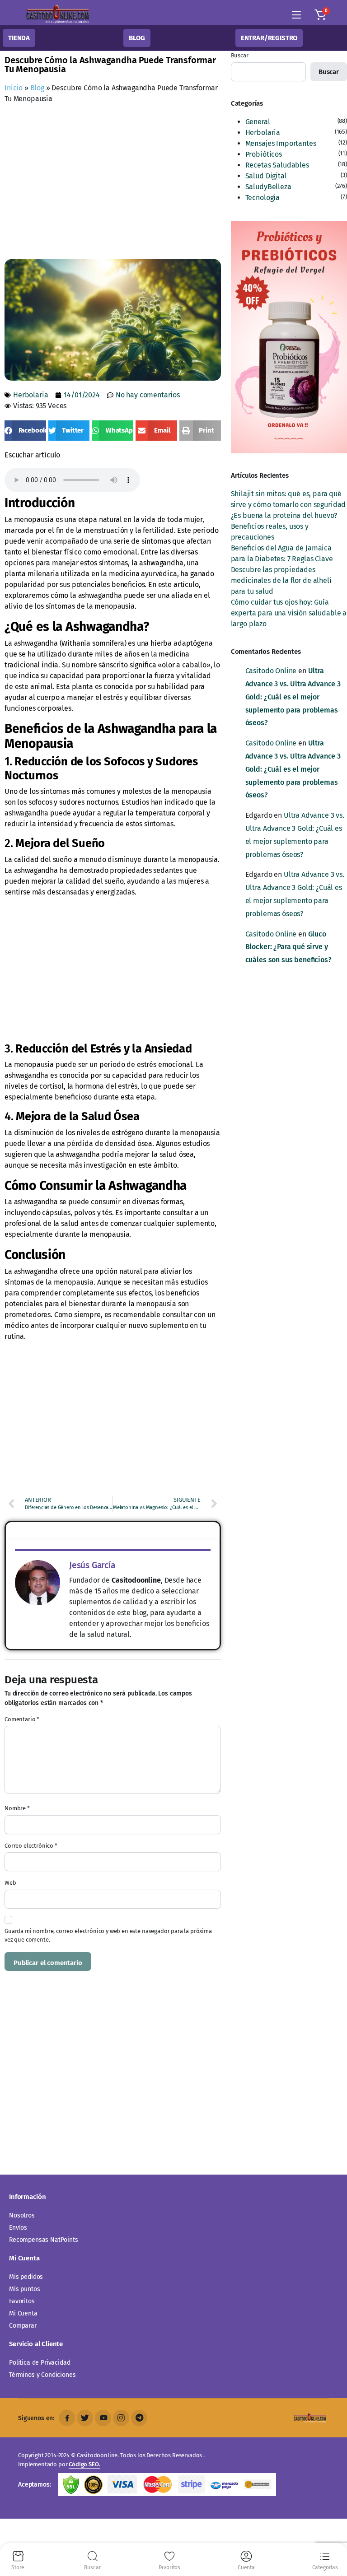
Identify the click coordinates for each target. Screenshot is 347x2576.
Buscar (240, 55)
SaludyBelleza (268, 187)
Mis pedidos (26, 2277)
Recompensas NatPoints (44, 2240)
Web (10, 1883)
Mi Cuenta (23, 2313)
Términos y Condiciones (42, 2375)
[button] (320, 15)
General (258, 122)
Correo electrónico (31, 1846)
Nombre (17, 1808)
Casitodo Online (271, 671)
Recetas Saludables (277, 165)
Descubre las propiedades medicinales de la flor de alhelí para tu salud (281, 580)
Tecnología (263, 198)
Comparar (23, 2326)
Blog (37, 88)
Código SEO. (84, 2464)
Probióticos (264, 154)
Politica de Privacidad (40, 2363)
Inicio (14, 88)
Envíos (18, 2228)
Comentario (22, 1719)
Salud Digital (266, 176)
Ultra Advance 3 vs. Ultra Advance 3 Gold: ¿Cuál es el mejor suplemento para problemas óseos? (293, 697)
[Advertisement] (176, 184)
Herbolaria (30, 395)
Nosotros (22, 2215)
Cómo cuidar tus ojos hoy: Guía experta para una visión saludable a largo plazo (289, 613)
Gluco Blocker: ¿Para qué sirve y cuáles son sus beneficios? (288, 947)
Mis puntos (24, 2289)
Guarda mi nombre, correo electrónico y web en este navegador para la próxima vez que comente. (108, 1935)
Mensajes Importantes (281, 143)
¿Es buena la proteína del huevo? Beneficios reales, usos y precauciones (284, 526)
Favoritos (22, 2301)
